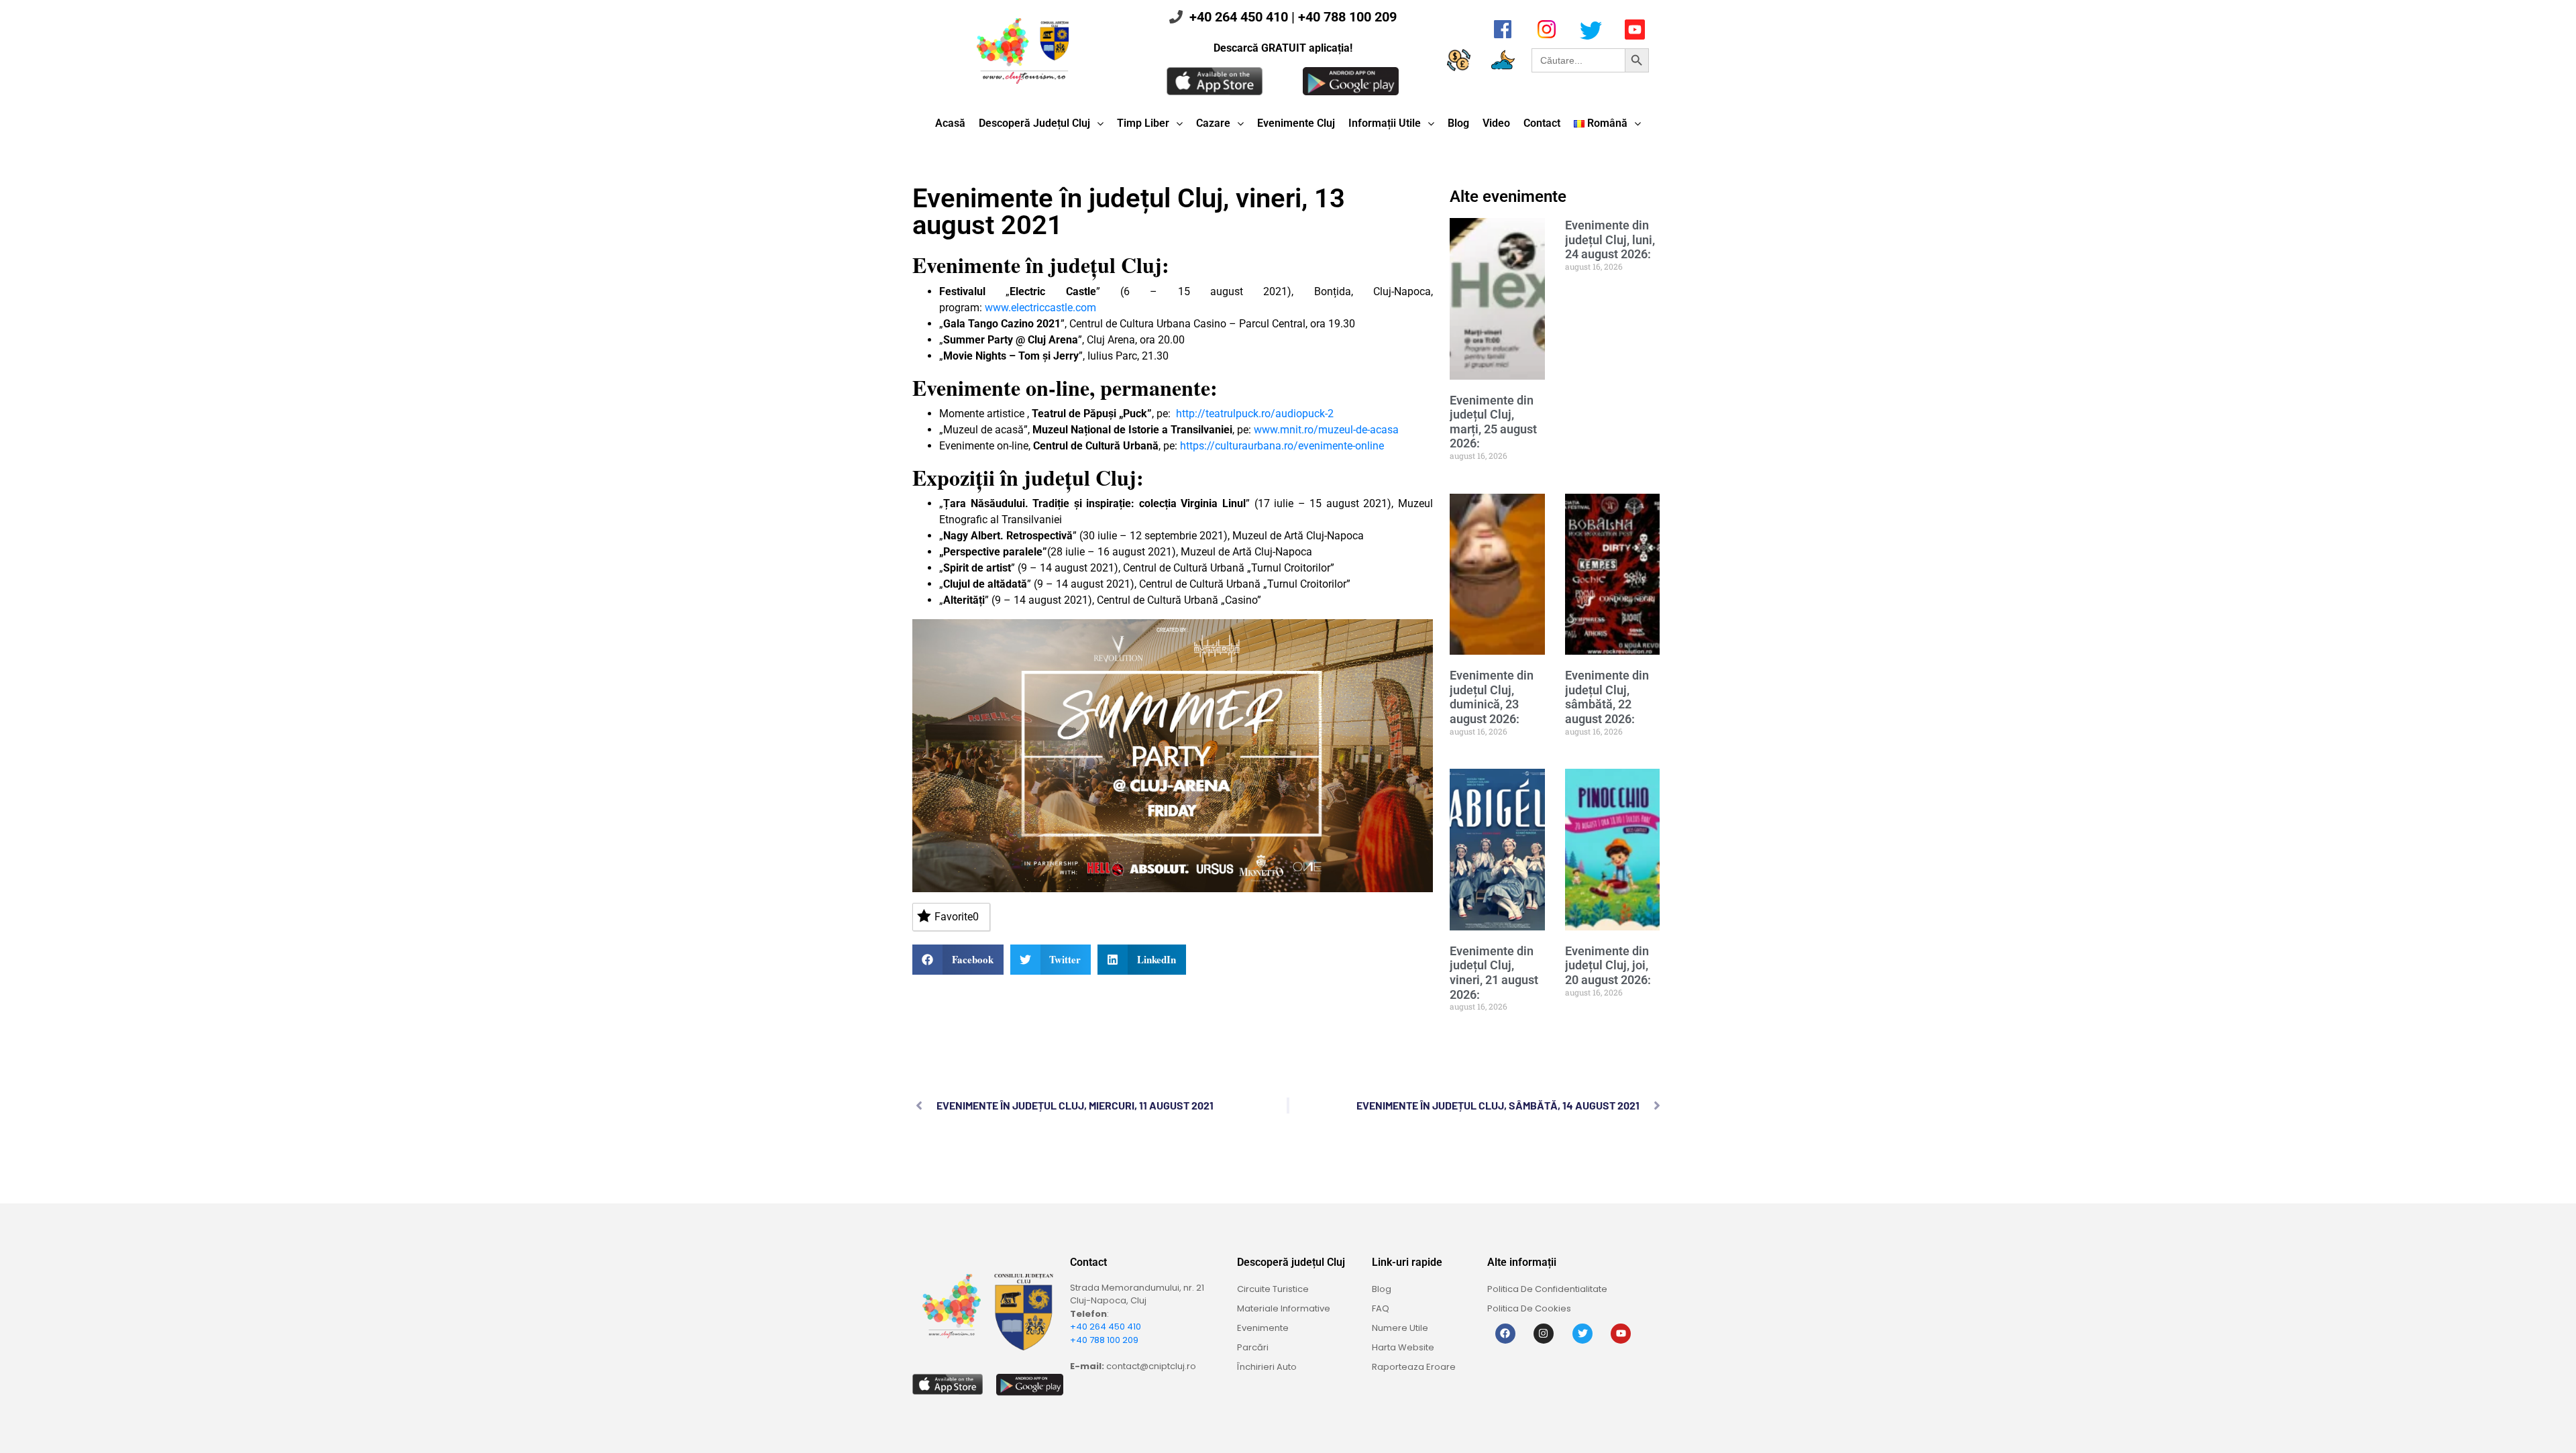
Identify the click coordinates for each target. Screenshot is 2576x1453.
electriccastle (1042, 308)
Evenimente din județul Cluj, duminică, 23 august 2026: (1492, 697)
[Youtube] (1621, 1334)
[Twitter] (1582, 1334)
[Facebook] (1505, 1334)
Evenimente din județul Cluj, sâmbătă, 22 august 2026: (1607, 697)
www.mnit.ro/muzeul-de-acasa (1326, 430)
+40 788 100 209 (1347, 17)
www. (998, 308)
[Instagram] (1544, 1334)
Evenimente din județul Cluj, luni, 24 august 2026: (1610, 239)
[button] (958, 960)
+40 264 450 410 (1239, 17)
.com (1084, 308)
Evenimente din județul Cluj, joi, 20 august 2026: (1608, 965)
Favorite (957, 917)
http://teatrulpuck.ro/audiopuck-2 (1255, 414)
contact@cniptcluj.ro (1151, 1366)
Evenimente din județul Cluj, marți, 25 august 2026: (1493, 422)
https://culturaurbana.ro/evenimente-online (1282, 446)
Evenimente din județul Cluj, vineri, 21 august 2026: (1494, 973)
